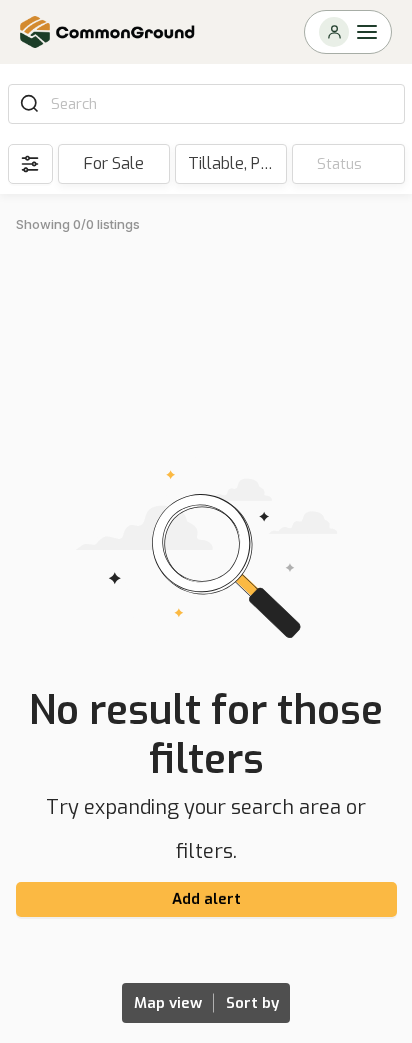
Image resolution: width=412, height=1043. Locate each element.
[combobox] (221, 104)
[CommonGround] (108, 32)
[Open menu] (348, 32)
